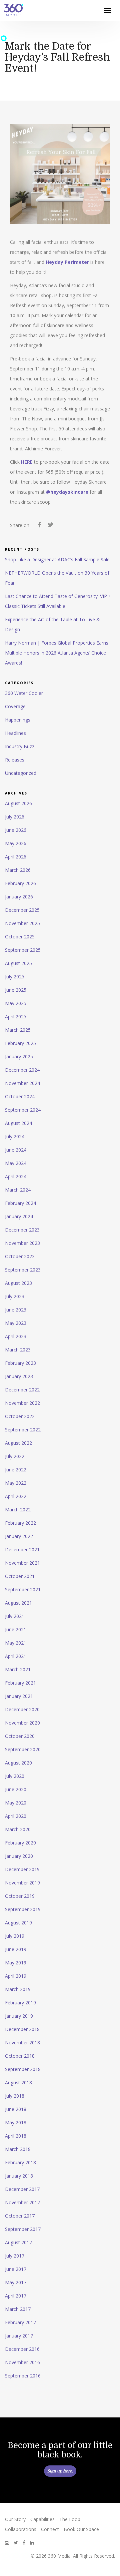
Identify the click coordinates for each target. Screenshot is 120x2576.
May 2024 (16, 1163)
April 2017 (16, 2296)
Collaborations (21, 2529)
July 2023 (15, 1296)
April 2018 (16, 2136)
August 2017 (18, 2242)
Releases (15, 760)
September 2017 (23, 2229)
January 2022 (19, 1536)
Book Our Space (81, 2529)
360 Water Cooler (24, 693)
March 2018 (18, 2149)
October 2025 (20, 937)
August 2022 (18, 1443)
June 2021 (16, 1629)
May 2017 (16, 2282)
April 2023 (16, 1336)
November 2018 (22, 2043)
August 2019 (18, 1923)
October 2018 (20, 2056)
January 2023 (19, 1376)
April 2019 (16, 1976)
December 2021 (22, 1549)
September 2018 (23, 2069)
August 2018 (18, 2082)
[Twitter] (50, 526)
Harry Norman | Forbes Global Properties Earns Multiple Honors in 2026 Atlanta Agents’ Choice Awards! (57, 653)
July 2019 (15, 1936)
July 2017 (15, 2256)
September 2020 (23, 1749)
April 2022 (16, 1496)
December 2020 (22, 1709)
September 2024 (23, 1110)
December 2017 (22, 2189)
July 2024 (15, 1136)
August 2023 (18, 1283)
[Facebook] (39, 526)
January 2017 (19, 2336)
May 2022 (16, 1483)
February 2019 (20, 2003)
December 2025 (22, 910)
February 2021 (20, 1683)
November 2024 (22, 1083)
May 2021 (16, 1643)
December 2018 (22, 2029)
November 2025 (22, 923)
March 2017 (18, 2309)
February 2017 (20, 2322)
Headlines (15, 733)
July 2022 (15, 1456)
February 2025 (20, 1043)
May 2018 (16, 2122)
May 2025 (16, 1003)
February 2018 (20, 2162)
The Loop (70, 2519)
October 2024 (20, 1096)
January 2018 (19, 2176)
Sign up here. (60, 2471)
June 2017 (16, 2269)
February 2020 (20, 1843)
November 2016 (22, 2362)
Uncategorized (21, 773)
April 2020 (16, 1816)
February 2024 (20, 1203)
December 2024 (22, 1070)
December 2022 (22, 1390)
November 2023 (22, 1243)
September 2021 (23, 1589)
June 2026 (16, 830)
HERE (27, 462)
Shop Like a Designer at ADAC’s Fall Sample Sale (57, 559)
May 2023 (16, 1323)
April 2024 (16, 1176)
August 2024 (18, 1123)
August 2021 (18, 1603)
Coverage (15, 706)
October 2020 (20, 1736)
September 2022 (23, 1430)
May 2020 (16, 1803)
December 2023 (22, 1230)
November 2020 (22, 1723)
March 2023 (18, 1350)
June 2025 (16, 990)
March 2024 (18, 1190)
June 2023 (16, 1310)
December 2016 (22, 2349)
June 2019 (16, 1949)
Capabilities (42, 2519)
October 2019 (20, 1896)
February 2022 (20, 1523)
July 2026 (15, 817)
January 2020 (19, 1856)
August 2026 (18, 803)
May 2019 (16, 1963)
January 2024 (19, 1216)
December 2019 (22, 1869)
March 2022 (18, 1510)
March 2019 (18, 1989)
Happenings (18, 720)
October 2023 (20, 1256)
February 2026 (20, 883)
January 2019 (19, 2016)
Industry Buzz (20, 746)
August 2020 (18, 1763)
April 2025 (16, 1017)
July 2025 (15, 977)
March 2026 (18, 870)
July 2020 (15, 1776)
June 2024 (16, 1150)
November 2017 (22, 2202)
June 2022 (16, 1470)
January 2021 (19, 1696)
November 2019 (22, 1883)
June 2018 (16, 2109)
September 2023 (23, 1270)
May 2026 (16, 843)
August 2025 (18, 963)
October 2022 (20, 1416)
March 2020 (18, 1829)
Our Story (15, 2519)
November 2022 (22, 1403)
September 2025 (23, 950)
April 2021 (16, 1656)
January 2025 (19, 1056)
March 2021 (18, 1669)
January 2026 (19, 897)
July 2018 (15, 2096)
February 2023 (20, 1363)
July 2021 (15, 1616)
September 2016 (23, 2376)
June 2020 (16, 1789)
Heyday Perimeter (67, 262)
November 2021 (22, 1563)
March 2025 (18, 1030)
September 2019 (23, 1909)
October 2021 (20, 1576)
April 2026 (16, 857)
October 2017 (20, 2216)
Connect (50, 2529)
